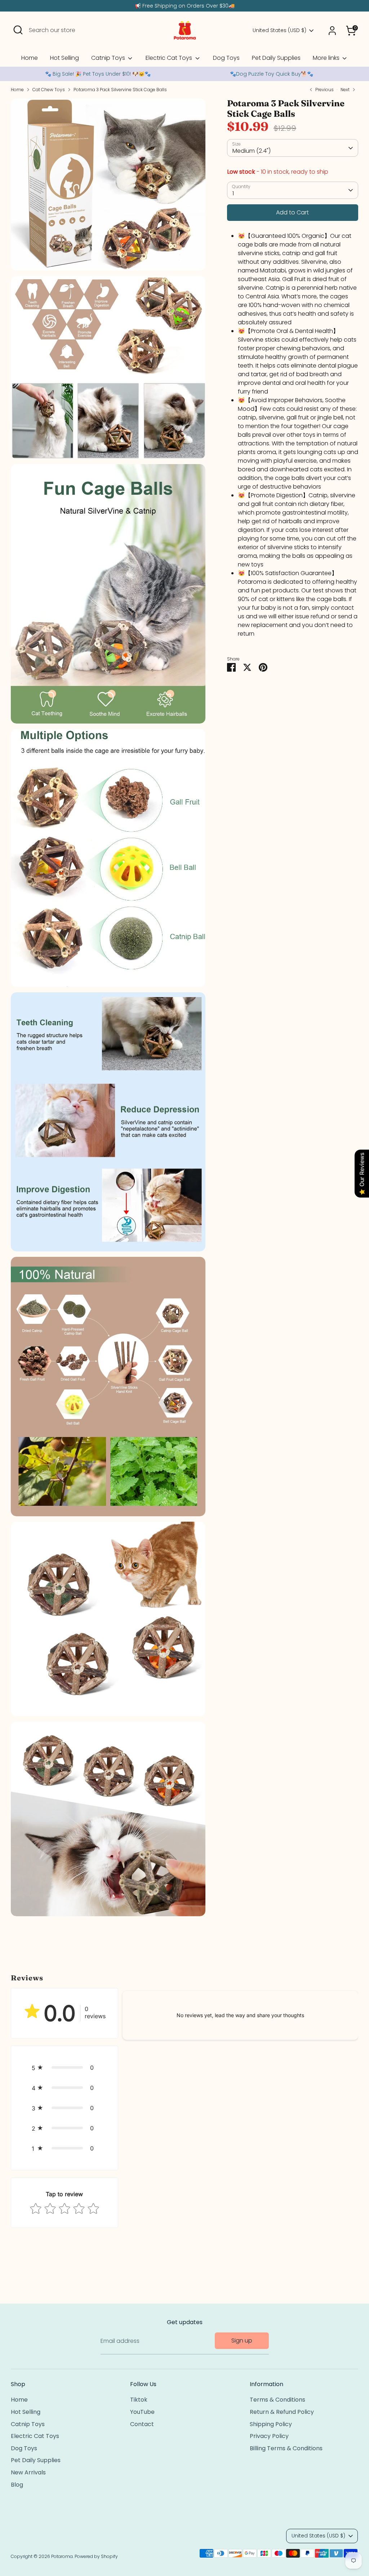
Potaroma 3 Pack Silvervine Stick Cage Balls (120, 90)
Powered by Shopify (96, 2556)
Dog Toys (226, 58)
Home (30, 58)
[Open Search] (18, 30)
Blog (17, 2485)
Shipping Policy (271, 2424)
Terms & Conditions (277, 2400)
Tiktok (139, 2400)
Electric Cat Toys (170, 58)
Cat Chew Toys (49, 90)
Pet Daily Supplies (276, 58)
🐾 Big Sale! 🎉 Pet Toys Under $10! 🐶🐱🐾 (98, 74)
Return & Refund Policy (282, 2412)
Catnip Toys (109, 58)
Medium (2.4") (252, 151)
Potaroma (62, 2556)
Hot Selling (65, 58)
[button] (65, 2068)
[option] (98, 74)
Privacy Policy (269, 2436)
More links (327, 58)
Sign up (242, 2341)
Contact (142, 2424)
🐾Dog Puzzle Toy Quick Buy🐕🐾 (272, 74)
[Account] (332, 31)
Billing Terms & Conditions (286, 2448)
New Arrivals (28, 2472)
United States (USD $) (279, 30)
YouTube (142, 2412)
